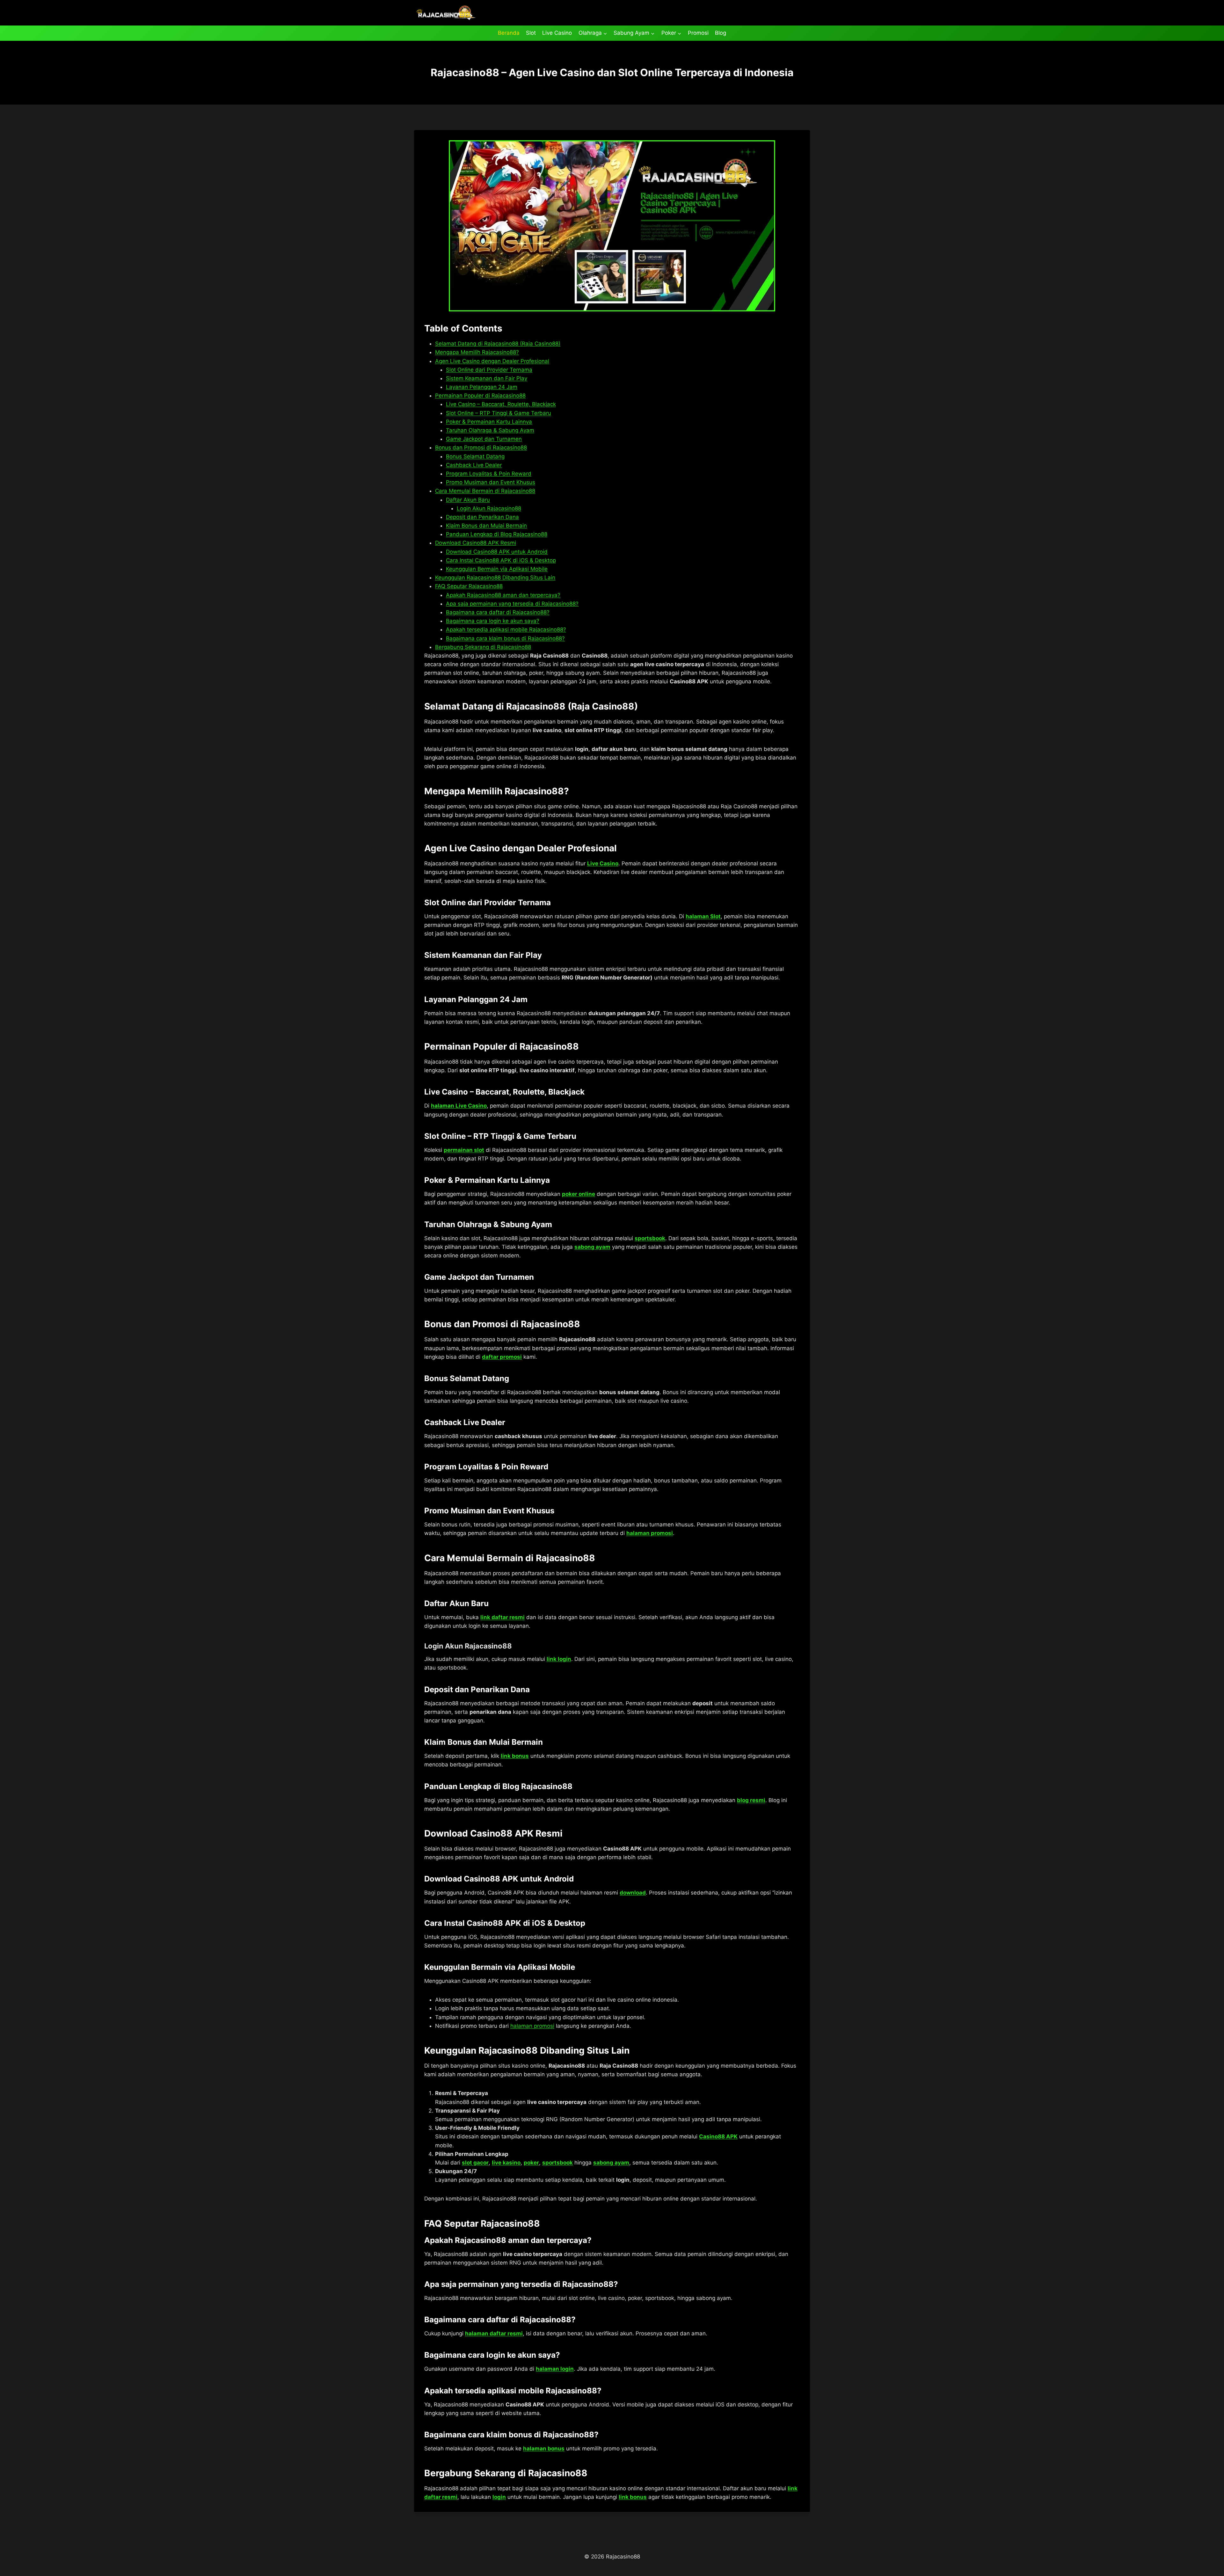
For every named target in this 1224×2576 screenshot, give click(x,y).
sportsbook (650, 1238)
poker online (579, 1194)
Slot (531, 33)
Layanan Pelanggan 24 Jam (482, 387)
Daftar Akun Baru (468, 500)
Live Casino (557, 33)
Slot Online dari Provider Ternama (489, 370)
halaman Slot (703, 916)
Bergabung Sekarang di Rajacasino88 (483, 647)
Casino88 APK (718, 2136)
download (633, 1893)
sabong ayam (592, 1247)
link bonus (515, 1756)
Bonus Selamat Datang (475, 456)
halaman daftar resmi (494, 2333)
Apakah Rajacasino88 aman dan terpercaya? (503, 595)
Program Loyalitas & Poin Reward (489, 474)
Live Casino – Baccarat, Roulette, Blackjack (501, 404)
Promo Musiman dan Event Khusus (491, 482)
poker (531, 2163)
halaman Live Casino (459, 1106)
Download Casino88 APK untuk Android (497, 552)
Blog (721, 33)
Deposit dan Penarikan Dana (482, 517)
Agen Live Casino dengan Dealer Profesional (492, 361)
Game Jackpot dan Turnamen (484, 439)
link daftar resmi (503, 1617)
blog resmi (751, 1800)
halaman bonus (544, 2449)
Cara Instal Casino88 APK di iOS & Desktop (501, 560)
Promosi (698, 33)
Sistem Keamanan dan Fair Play (487, 378)
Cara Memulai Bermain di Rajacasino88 (485, 491)
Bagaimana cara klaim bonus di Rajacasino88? (505, 638)
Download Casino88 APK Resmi (476, 543)
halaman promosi (650, 1533)
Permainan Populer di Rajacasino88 (480, 396)
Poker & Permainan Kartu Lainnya (489, 422)
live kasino (506, 2163)
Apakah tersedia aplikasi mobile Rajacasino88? (506, 629)
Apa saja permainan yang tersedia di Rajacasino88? (512, 604)
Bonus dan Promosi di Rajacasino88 (481, 448)
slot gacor (475, 2163)
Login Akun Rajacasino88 (489, 508)
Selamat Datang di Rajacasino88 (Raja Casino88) (498, 344)
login (499, 2497)
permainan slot (464, 1150)
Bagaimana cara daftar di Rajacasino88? (498, 612)
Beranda (509, 33)
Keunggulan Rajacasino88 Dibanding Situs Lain (495, 578)
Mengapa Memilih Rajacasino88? (477, 352)
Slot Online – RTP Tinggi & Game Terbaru (499, 413)
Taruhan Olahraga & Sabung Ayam (490, 430)
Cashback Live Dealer (474, 465)
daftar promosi (502, 1357)
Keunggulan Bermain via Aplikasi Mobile (497, 569)
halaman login (555, 2369)
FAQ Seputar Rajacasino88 (469, 586)
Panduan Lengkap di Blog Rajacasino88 (497, 534)
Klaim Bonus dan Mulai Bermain (486, 526)
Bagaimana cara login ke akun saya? (493, 621)
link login (559, 1659)
